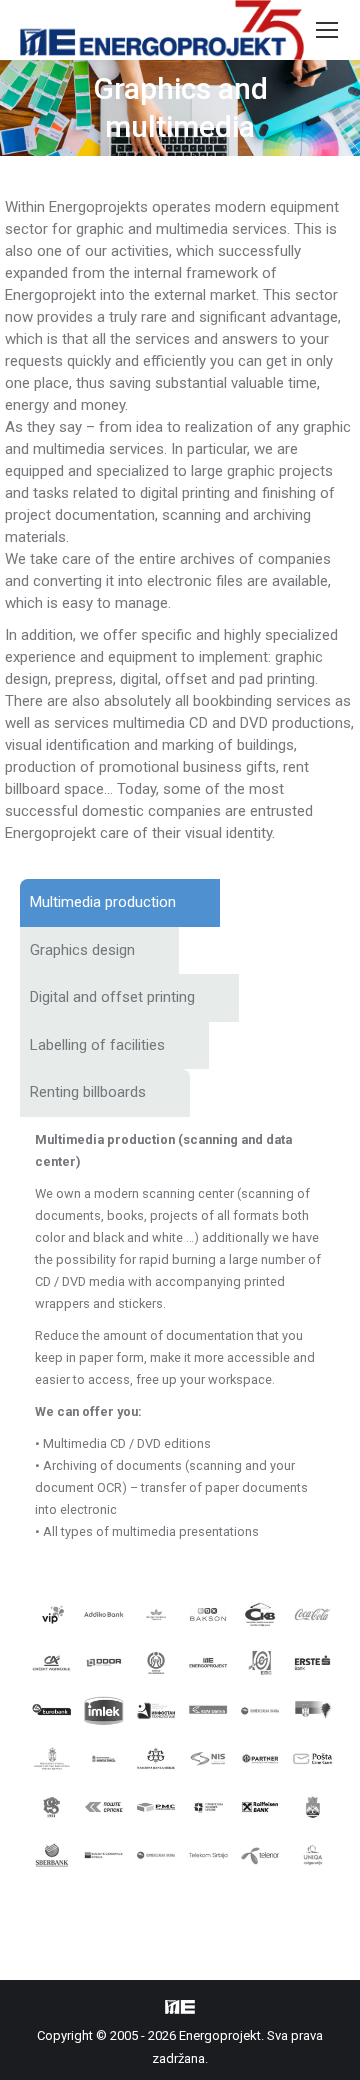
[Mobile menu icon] (327, 30)
